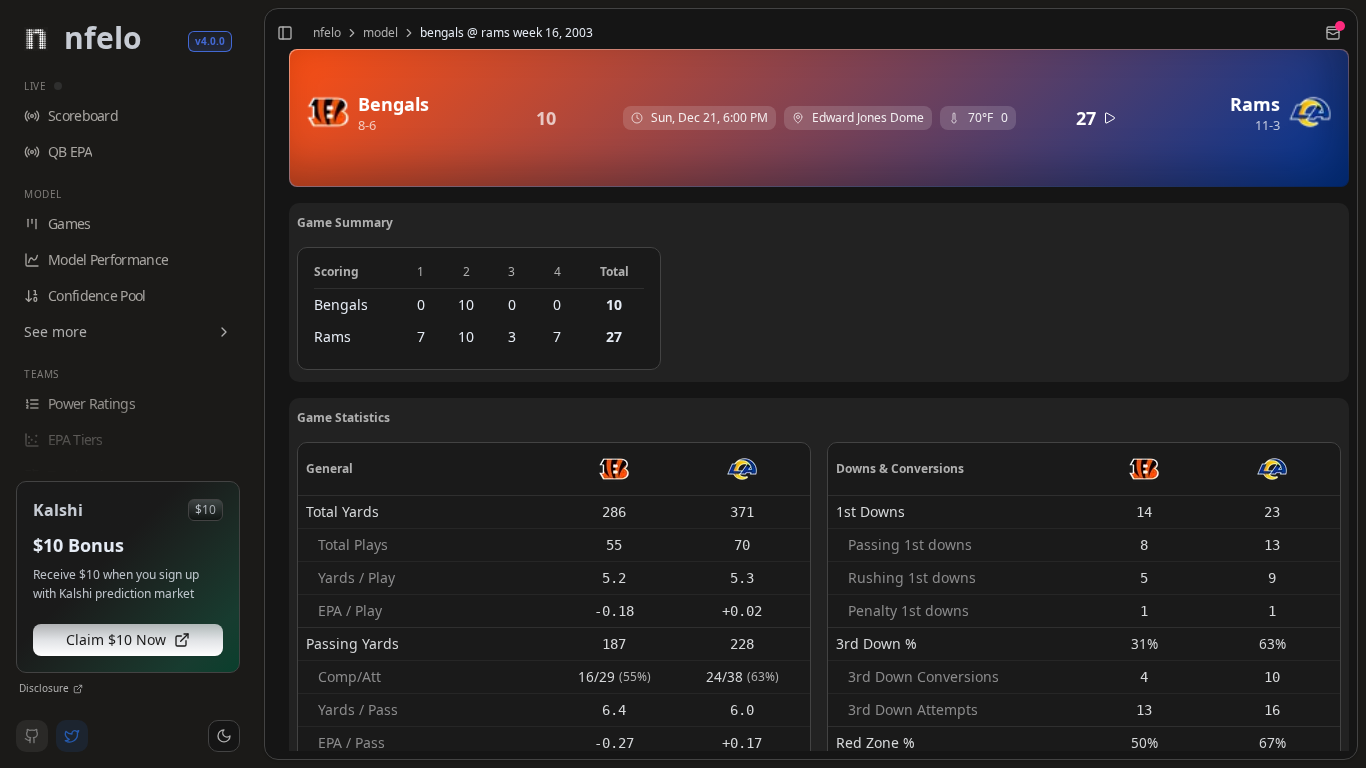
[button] (224, 736)
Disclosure (44, 688)
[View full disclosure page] (78, 689)
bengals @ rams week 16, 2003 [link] (506, 33)
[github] (32, 736)
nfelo (327, 33)
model (380, 33)
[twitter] (72, 736)
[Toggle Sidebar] (256, 384)
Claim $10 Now (116, 639)
